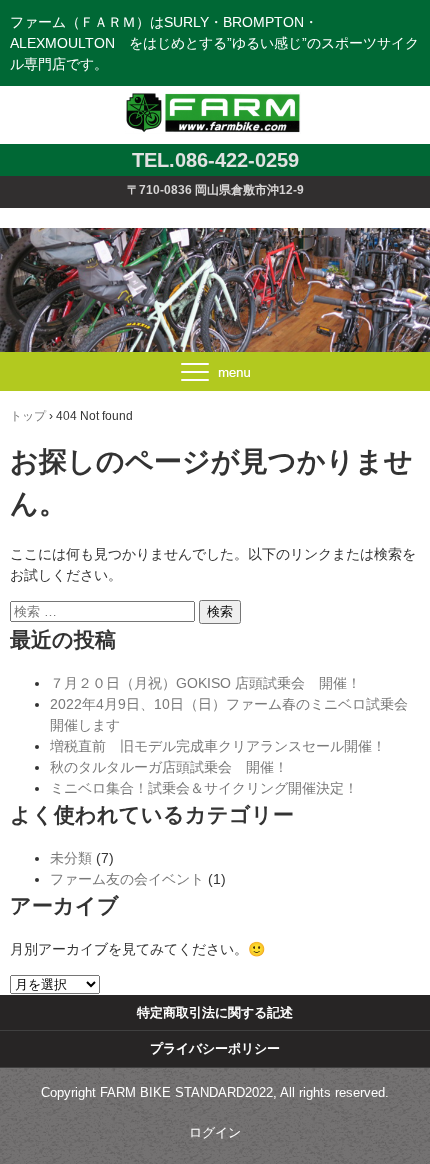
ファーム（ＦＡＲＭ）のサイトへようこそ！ (215, 93)
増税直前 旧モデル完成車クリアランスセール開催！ (218, 746)
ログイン (215, 1132)
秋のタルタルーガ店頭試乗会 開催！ (169, 767)
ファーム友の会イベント (127, 879)
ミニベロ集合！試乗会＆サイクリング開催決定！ (204, 788)
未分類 (71, 858)
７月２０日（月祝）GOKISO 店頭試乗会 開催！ (205, 683)
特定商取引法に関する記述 (215, 1012)
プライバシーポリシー (215, 1048)
